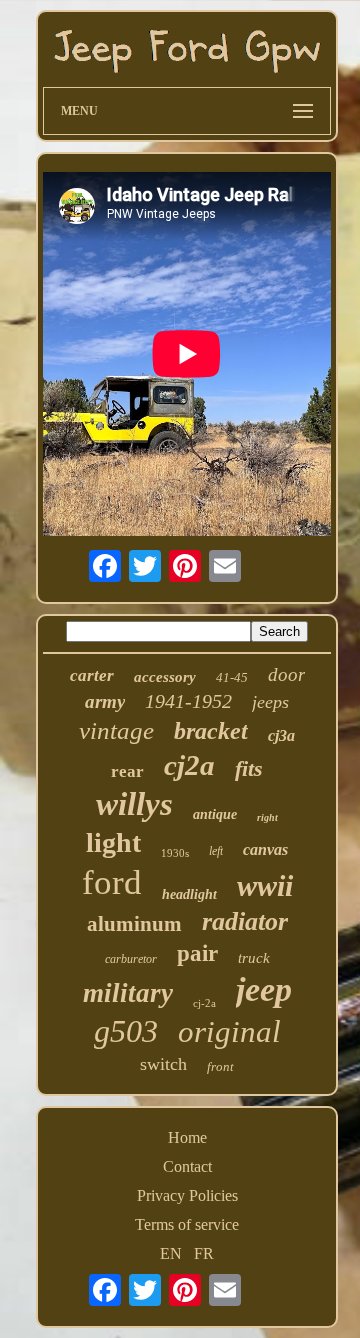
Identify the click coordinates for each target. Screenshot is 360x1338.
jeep (264, 989)
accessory (165, 677)
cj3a (281, 735)
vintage (116, 730)
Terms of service (187, 1224)
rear (127, 771)
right (267, 817)
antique (215, 814)
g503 (126, 1031)
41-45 (232, 677)
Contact (187, 1166)
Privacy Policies (187, 1195)
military (128, 993)
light (113, 842)
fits (249, 768)
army (105, 701)
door (286, 674)
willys (134, 804)
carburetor (131, 959)
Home (187, 1137)
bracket (211, 731)
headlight (189, 894)
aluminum (134, 924)
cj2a (189, 765)
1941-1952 (188, 701)
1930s (175, 853)
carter (92, 675)
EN (171, 1253)
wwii (265, 885)
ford (112, 882)
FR (204, 1253)
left (216, 851)
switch (163, 1064)
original (229, 1031)
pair (197, 953)
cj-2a (204, 1003)
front (220, 1066)
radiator (245, 921)
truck (254, 958)
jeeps (270, 702)
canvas (265, 849)
